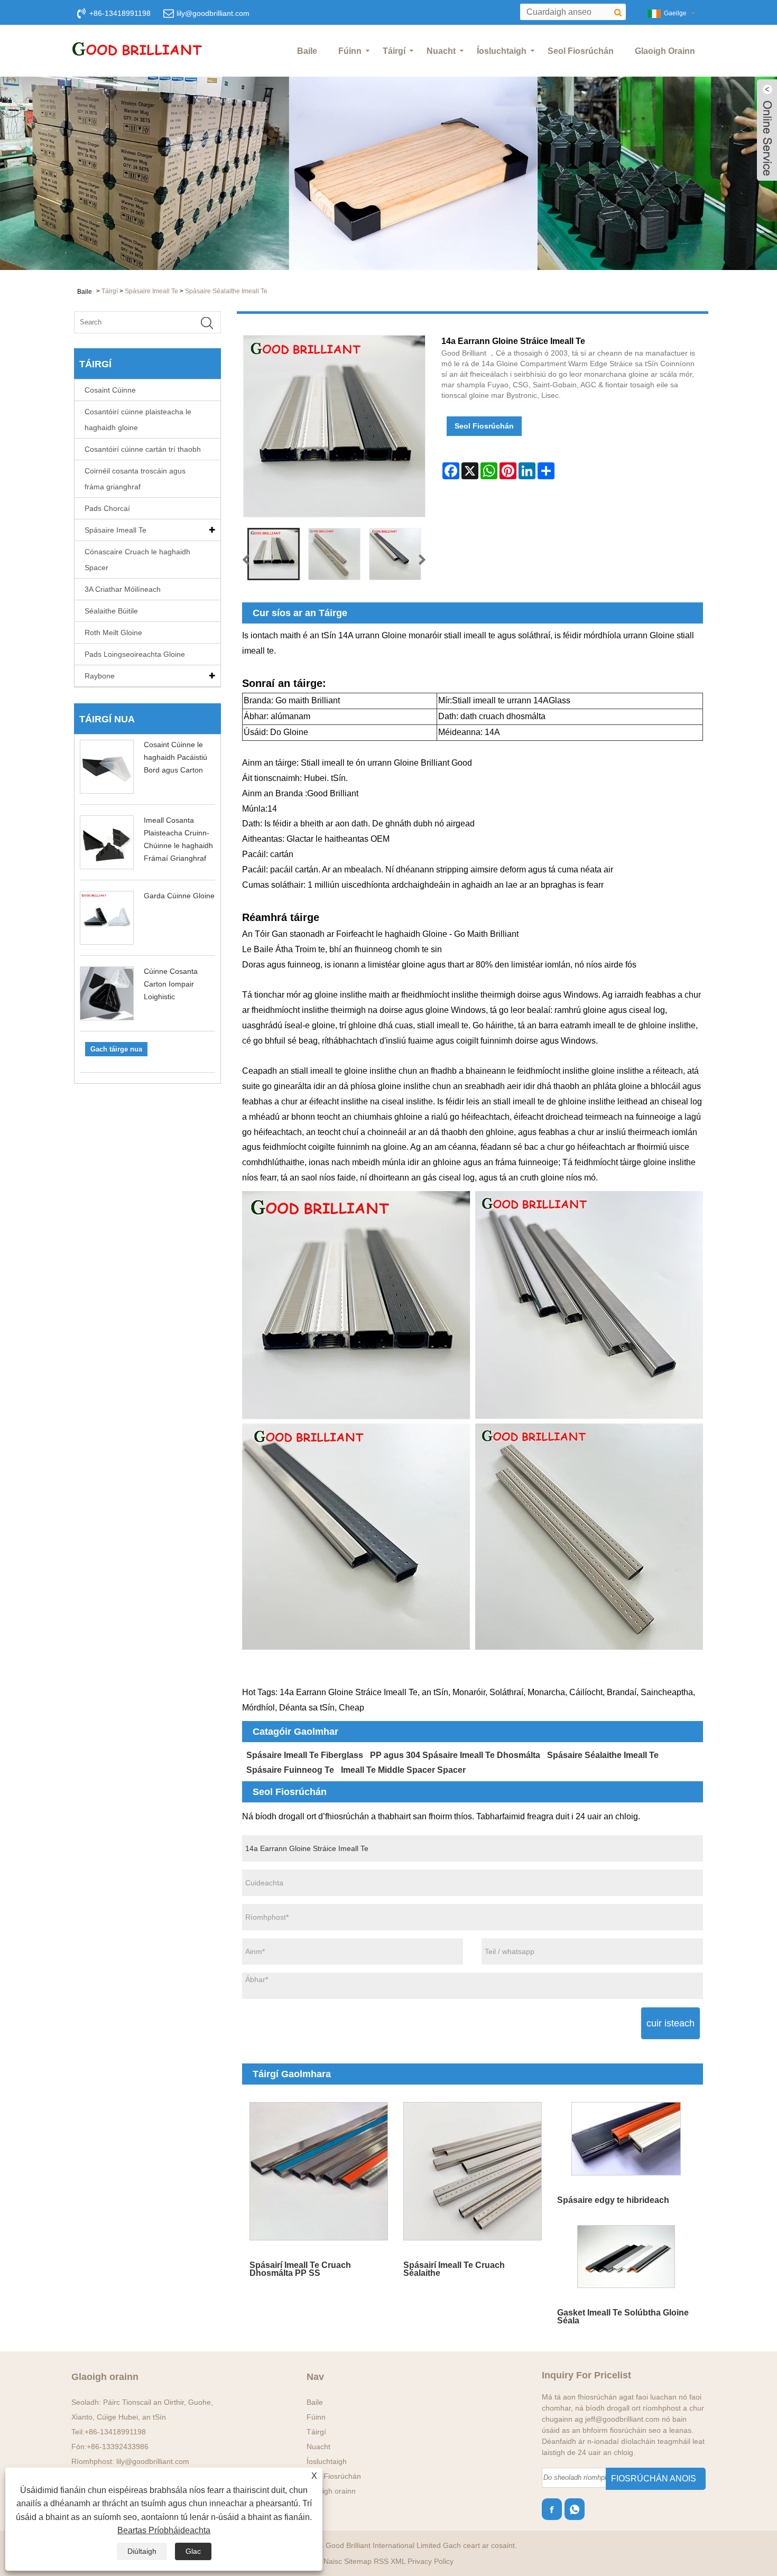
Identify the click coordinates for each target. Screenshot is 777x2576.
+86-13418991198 (115, 2432)
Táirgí (394, 51)
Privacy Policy (431, 2561)
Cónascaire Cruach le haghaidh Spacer (137, 560)
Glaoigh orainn (665, 51)
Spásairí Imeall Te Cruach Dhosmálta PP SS (300, 2269)
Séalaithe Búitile (111, 611)
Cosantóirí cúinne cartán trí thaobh (143, 449)
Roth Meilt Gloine (113, 633)
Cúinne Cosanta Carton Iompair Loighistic (171, 984)
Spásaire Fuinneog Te (290, 1770)
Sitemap (358, 2561)
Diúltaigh (142, 2551)
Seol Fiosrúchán (581, 51)
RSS (381, 2561)
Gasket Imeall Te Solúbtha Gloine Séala (623, 2316)
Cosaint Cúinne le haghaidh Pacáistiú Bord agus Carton (175, 757)
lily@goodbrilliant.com (213, 13)
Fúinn (350, 51)
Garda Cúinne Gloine (179, 896)
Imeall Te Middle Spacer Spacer (403, 1770)
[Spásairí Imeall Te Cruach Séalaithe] (472, 2172)
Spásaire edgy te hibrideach (613, 2200)
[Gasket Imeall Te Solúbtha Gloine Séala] (626, 2257)
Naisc (333, 2561)
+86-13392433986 (118, 2447)
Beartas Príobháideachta (164, 2530)
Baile (307, 51)
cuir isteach (670, 2023)
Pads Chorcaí (107, 508)
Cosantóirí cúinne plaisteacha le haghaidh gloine (138, 420)
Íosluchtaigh (502, 51)
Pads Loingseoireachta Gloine (135, 654)
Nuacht (441, 51)
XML (398, 2561)
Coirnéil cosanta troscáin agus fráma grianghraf (135, 479)
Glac (193, 2551)
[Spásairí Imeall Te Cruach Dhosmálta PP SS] (319, 2172)
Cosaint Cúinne (110, 390)
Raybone (100, 676)
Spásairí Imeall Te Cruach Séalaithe (454, 2269)
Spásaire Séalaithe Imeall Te (226, 291)
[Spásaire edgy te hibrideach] (626, 2139)
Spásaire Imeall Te (151, 291)
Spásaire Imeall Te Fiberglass (305, 1755)
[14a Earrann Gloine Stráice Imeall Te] (274, 554)
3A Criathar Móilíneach (123, 589)
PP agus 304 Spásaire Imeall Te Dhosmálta (455, 1755)
